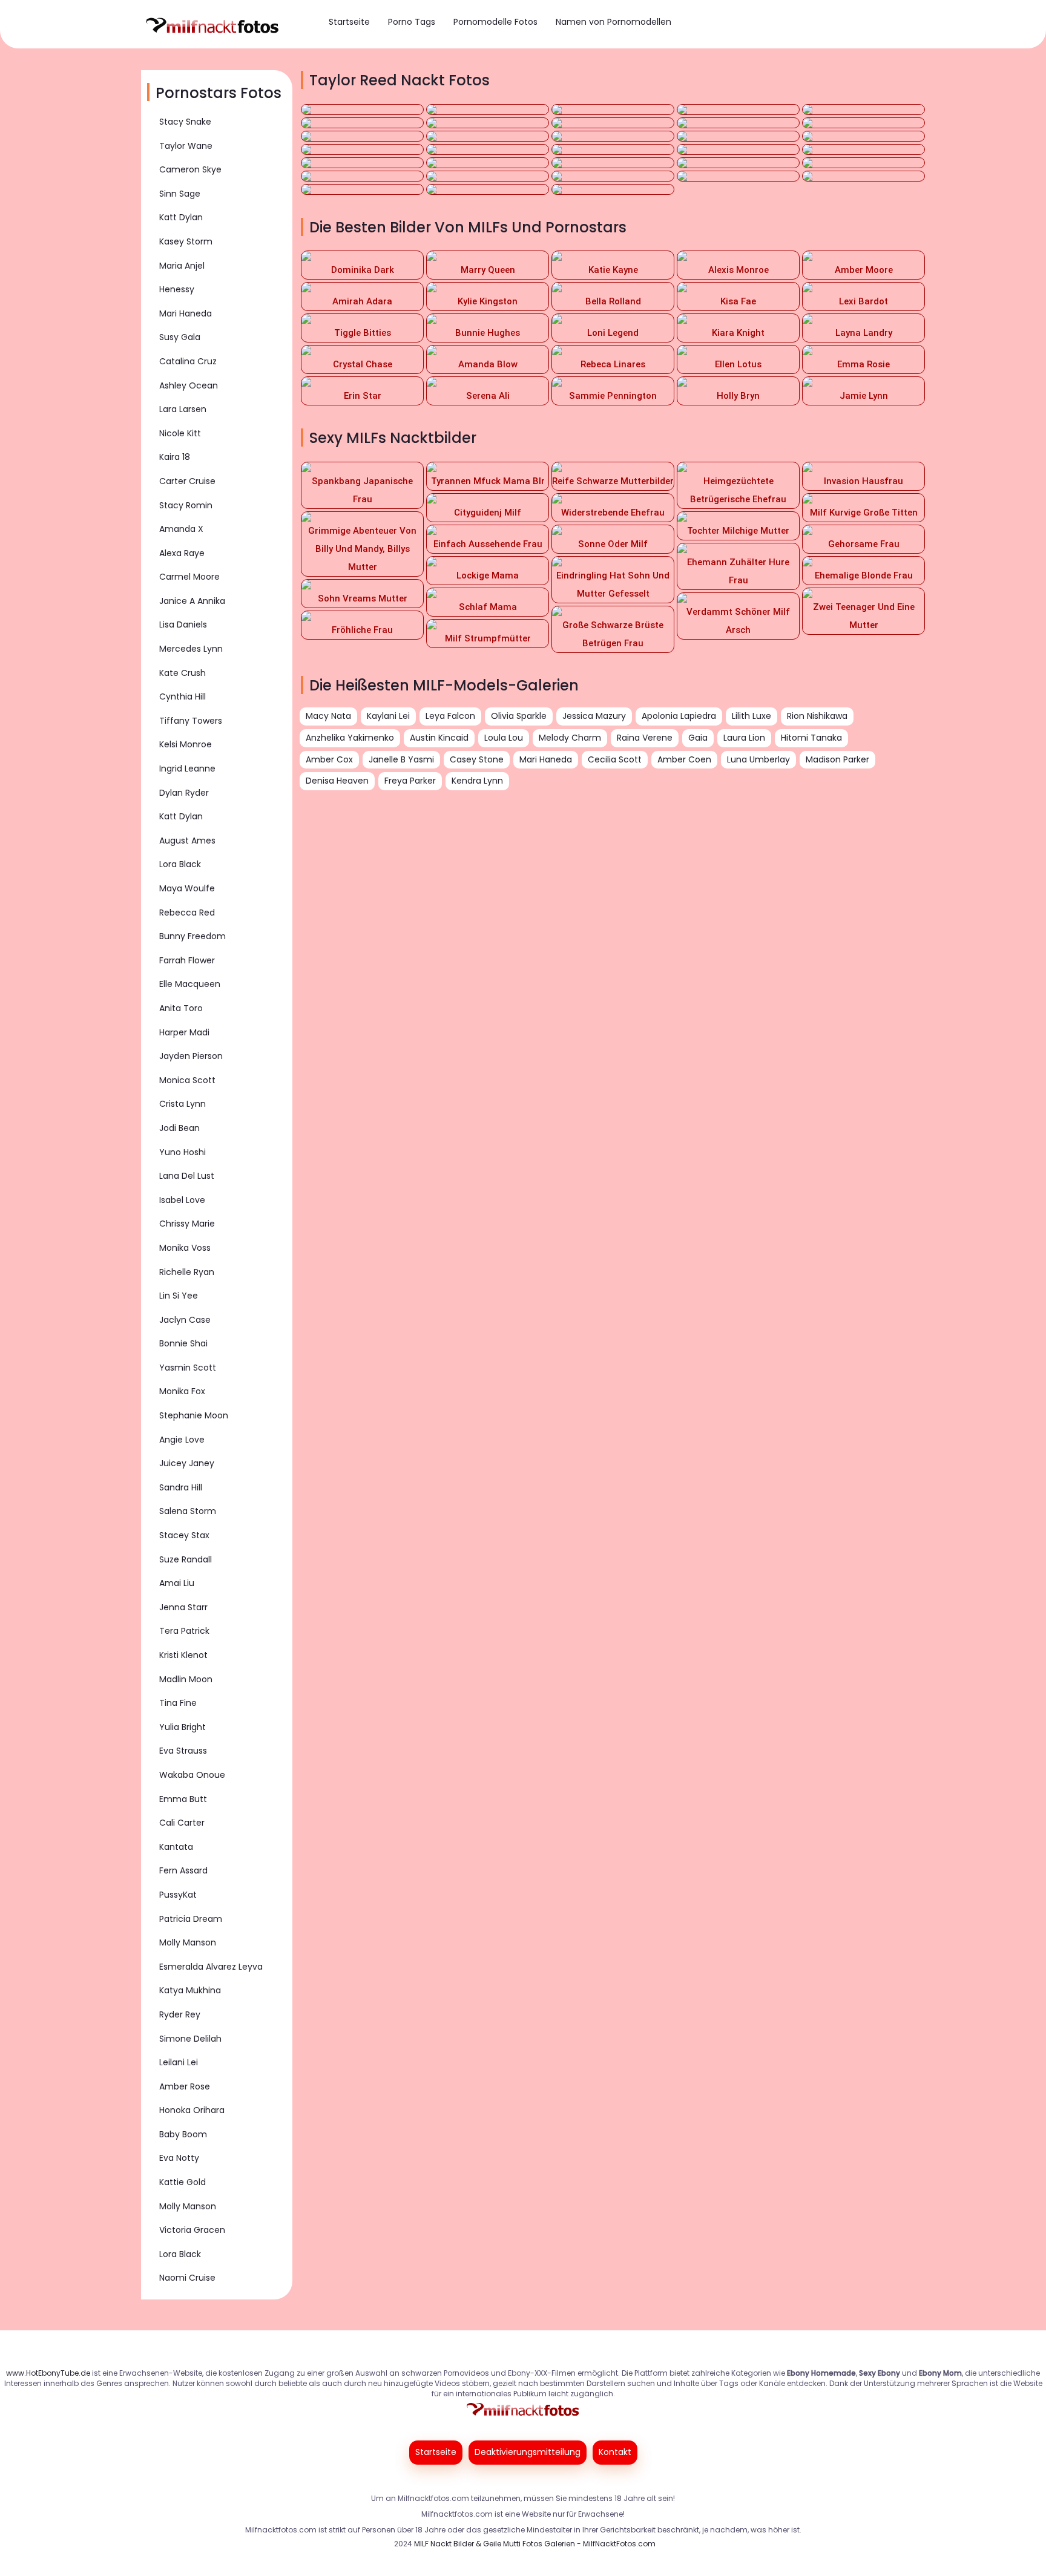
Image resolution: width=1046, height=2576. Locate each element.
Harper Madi (184, 1032)
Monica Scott (187, 1080)
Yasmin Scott (188, 1368)
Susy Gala (180, 337)
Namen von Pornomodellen (613, 22)
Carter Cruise (187, 481)
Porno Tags (412, 22)
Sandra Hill (181, 1487)
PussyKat (178, 1895)
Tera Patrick (184, 1631)
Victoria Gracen (192, 2230)
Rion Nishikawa (817, 716)
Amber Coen (684, 759)
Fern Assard (183, 1870)
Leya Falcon (450, 716)
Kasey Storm (186, 241)
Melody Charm (570, 738)
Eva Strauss (183, 1751)
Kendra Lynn (477, 781)
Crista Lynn (183, 1104)
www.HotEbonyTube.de (48, 2373)
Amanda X (181, 529)
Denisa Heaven (337, 781)
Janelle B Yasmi (401, 759)
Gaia (698, 738)
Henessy (177, 289)
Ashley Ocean (189, 385)
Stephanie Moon (194, 1415)
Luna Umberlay (758, 759)
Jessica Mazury (594, 716)
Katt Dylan (181, 217)
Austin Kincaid (439, 738)
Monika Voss (185, 1248)
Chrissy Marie (187, 1224)
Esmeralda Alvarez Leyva (211, 1967)
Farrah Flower (187, 960)
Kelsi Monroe (186, 744)
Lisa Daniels (183, 624)
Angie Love (182, 1440)
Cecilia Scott (615, 759)
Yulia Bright (183, 1727)
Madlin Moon (186, 1679)
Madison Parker (837, 759)
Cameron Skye (190, 169)
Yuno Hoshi (183, 1152)
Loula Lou (504, 738)
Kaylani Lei (388, 716)
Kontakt (615, 2452)
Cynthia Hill (183, 696)
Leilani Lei (179, 2062)
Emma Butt (183, 1799)
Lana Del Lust (187, 1176)
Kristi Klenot (183, 1655)
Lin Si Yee (179, 1296)
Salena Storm (188, 1511)
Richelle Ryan (187, 1272)
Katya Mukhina (190, 1990)
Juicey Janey (187, 1463)
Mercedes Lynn (191, 649)
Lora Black (180, 864)
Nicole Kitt (180, 433)
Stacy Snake (185, 122)
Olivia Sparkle (519, 716)
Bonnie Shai (183, 1343)
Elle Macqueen (190, 984)
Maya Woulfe (187, 888)
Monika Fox (182, 1391)
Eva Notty (179, 2158)
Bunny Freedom (192, 936)
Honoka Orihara (192, 2110)
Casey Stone (477, 759)
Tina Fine (178, 1703)
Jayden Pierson (191, 1056)
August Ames (187, 841)
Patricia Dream (191, 1919)
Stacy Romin (186, 505)
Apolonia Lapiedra (679, 716)
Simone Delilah (190, 2039)
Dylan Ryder (184, 793)
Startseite (349, 22)
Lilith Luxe (752, 716)
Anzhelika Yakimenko (350, 738)
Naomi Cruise (187, 2278)
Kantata (176, 1847)
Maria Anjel (182, 266)
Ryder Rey (180, 2014)
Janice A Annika (192, 601)
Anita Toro (181, 1008)
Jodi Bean (179, 1128)
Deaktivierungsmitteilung (528, 2452)
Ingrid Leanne (187, 769)
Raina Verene (645, 738)
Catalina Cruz (188, 361)
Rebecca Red (187, 913)
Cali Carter (182, 1823)
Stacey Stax (184, 1535)
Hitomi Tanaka (811, 738)
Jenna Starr (183, 1607)
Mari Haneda (186, 313)
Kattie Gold (183, 2182)
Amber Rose (185, 2086)
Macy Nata (328, 716)
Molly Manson (188, 1942)
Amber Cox (329, 759)
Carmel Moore (189, 577)
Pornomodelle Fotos (495, 22)
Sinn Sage (180, 194)
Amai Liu (177, 1583)
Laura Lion (744, 738)
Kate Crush (183, 673)
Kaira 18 (175, 457)
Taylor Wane (186, 146)
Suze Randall (186, 1559)
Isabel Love (182, 1200)
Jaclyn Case (185, 1320)
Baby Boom (183, 2134)
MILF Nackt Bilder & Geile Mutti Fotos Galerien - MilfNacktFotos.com (535, 2544)
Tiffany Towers (191, 721)
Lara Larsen (183, 409)
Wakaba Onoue (192, 1775)
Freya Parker (410, 781)
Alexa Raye (182, 553)
